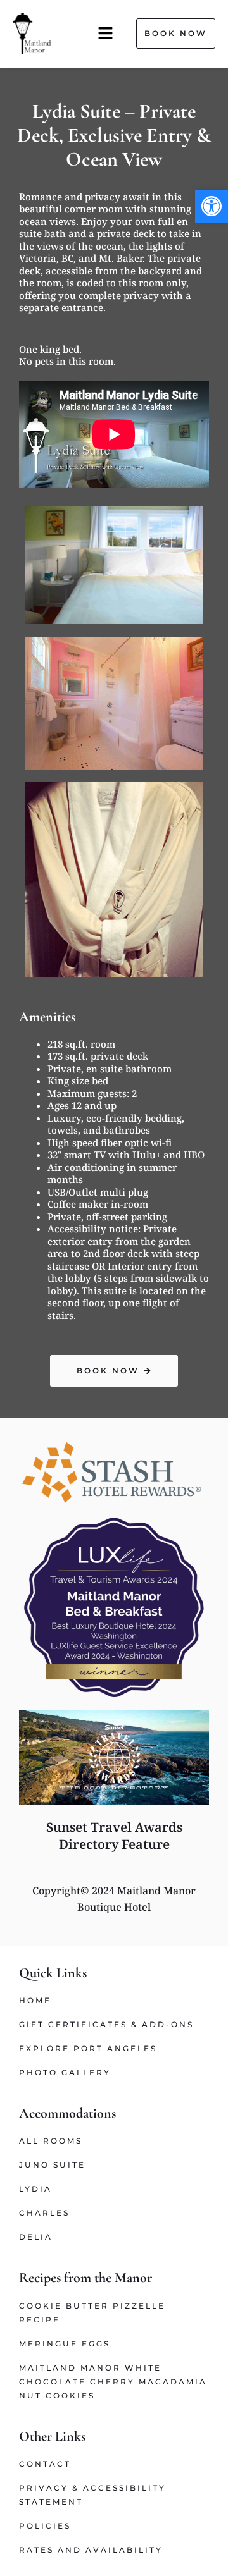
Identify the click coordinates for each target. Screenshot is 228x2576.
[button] (212, 206)
